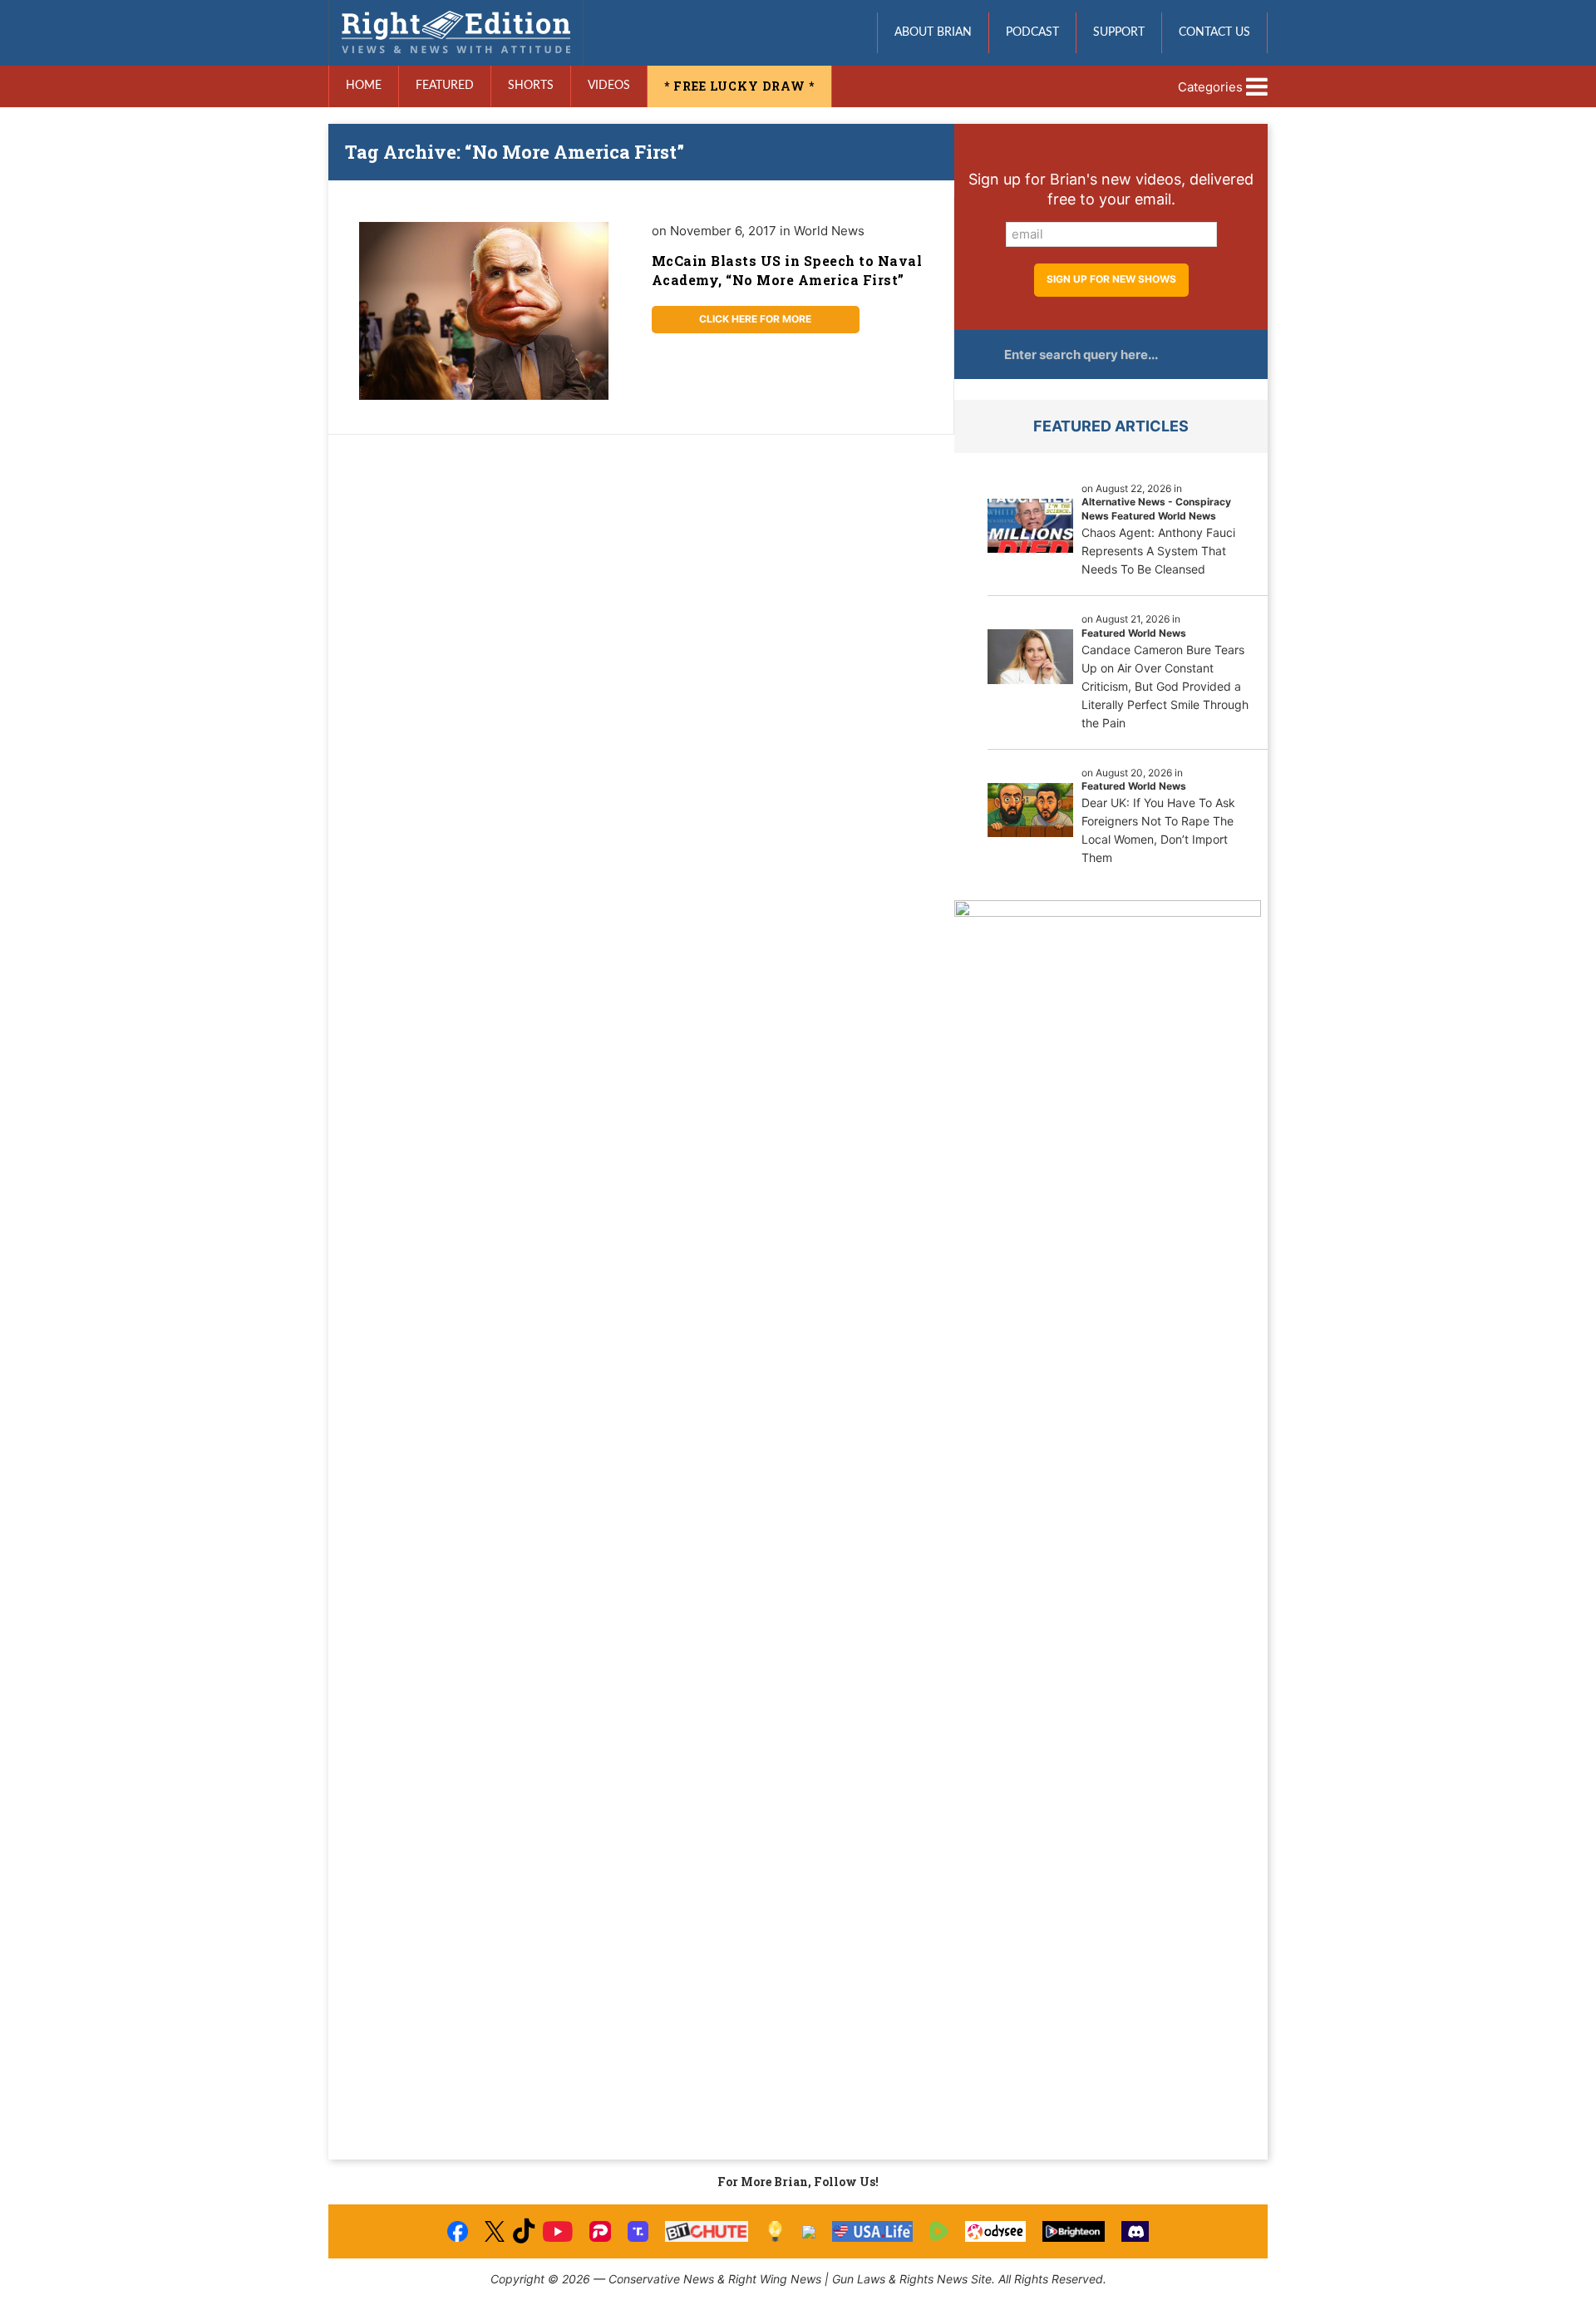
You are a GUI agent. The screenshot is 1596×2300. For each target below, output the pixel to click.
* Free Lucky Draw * (739, 86)
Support (1119, 32)
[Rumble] (939, 2231)
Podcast (1032, 32)
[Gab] (809, 2232)
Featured (445, 86)
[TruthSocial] (638, 2231)
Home (364, 86)
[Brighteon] (1074, 2231)
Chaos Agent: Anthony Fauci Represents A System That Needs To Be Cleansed (1158, 551)
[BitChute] (707, 2231)
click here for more (755, 319)
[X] (495, 2231)
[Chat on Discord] (1135, 2231)
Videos (609, 86)
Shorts (531, 86)
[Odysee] (995, 2231)
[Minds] (775, 2231)
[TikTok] (524, 2231)
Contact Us (1214, 32)
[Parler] (600, 2231)
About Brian (933, 32)
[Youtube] (558, 2231)
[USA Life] (872, 2231)
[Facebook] (458, 2231)
